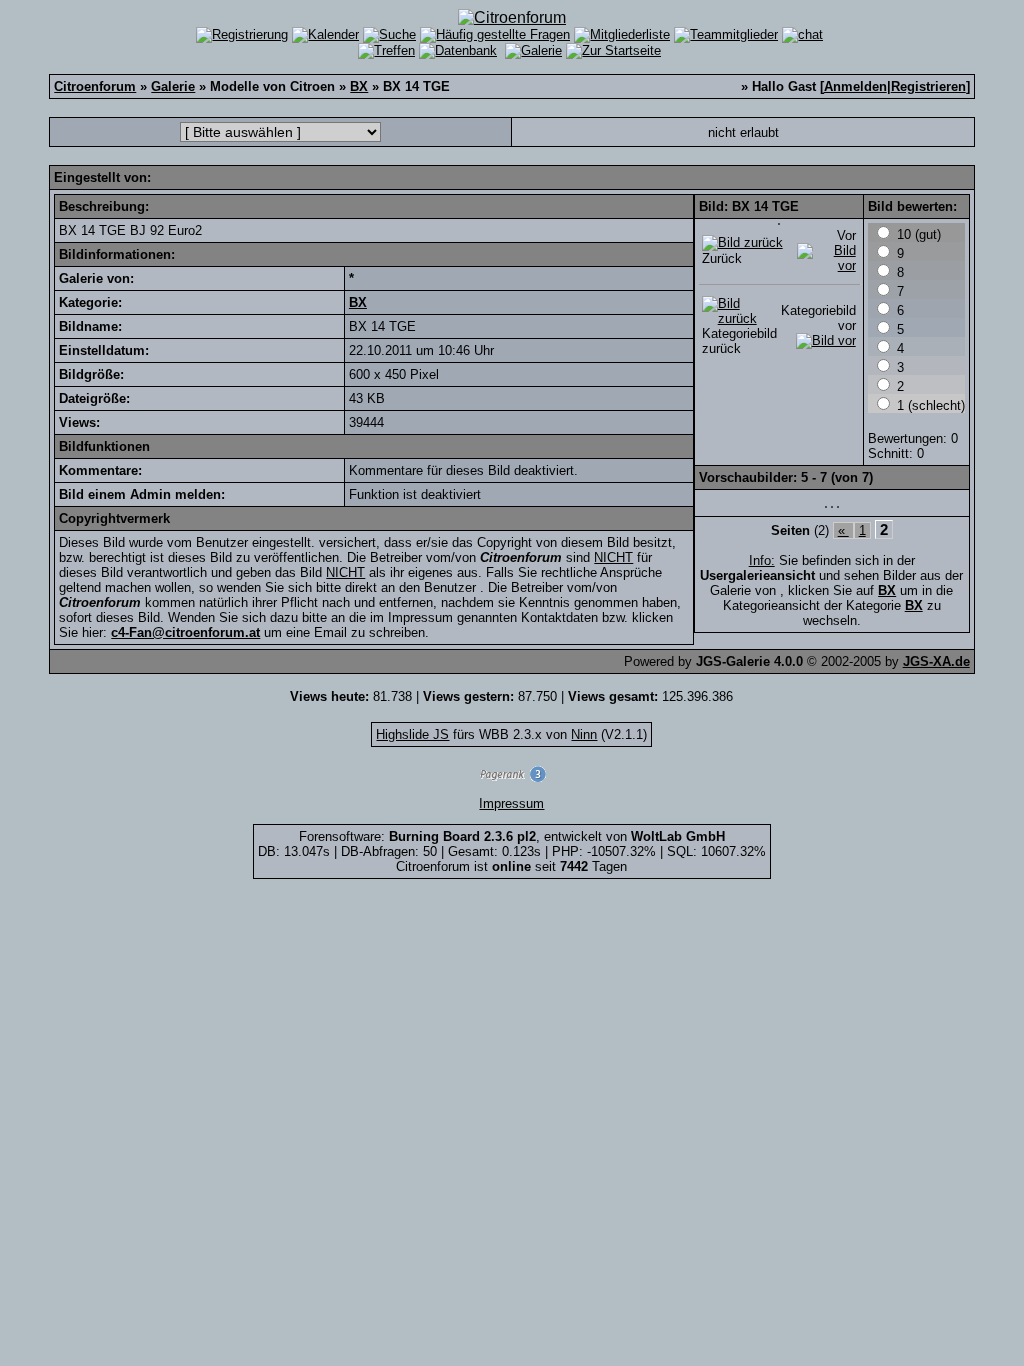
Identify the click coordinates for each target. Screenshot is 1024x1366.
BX (359, 86)
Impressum (511, 803)
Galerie (173, 86)
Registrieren (928, 86)
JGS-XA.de (936, 661)
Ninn (584, 734)
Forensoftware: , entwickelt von (512, 836)
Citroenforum (95, 86)
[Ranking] (512, 777)
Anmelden (855, 86)
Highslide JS (412, 734)
